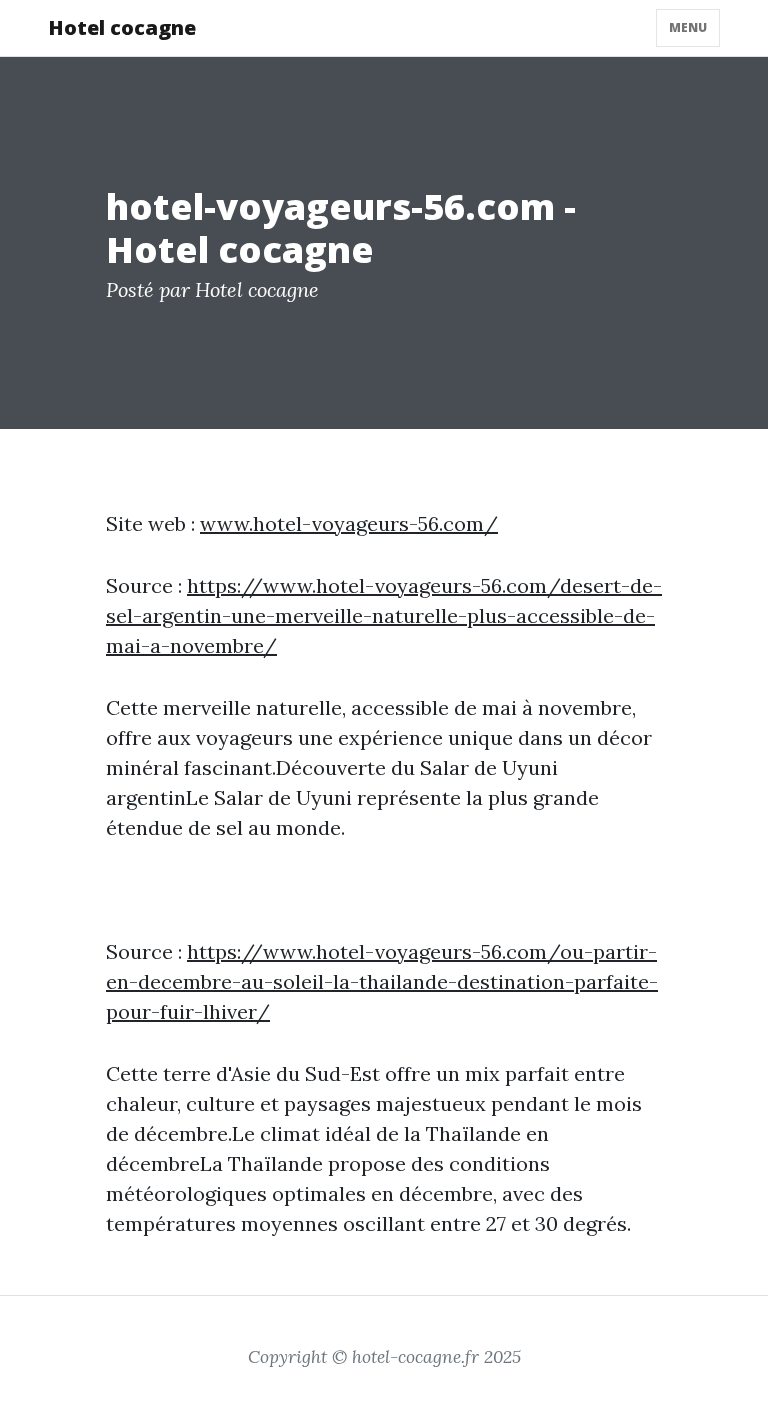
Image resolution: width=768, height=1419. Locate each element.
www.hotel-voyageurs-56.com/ (349, 523)
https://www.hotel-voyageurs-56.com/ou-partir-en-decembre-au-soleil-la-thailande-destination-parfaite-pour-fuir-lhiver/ (382, 981)
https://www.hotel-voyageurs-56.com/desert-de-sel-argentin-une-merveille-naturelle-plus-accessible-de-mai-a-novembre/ (384, 615)
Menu (688, 27)
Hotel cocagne (122, 27)
